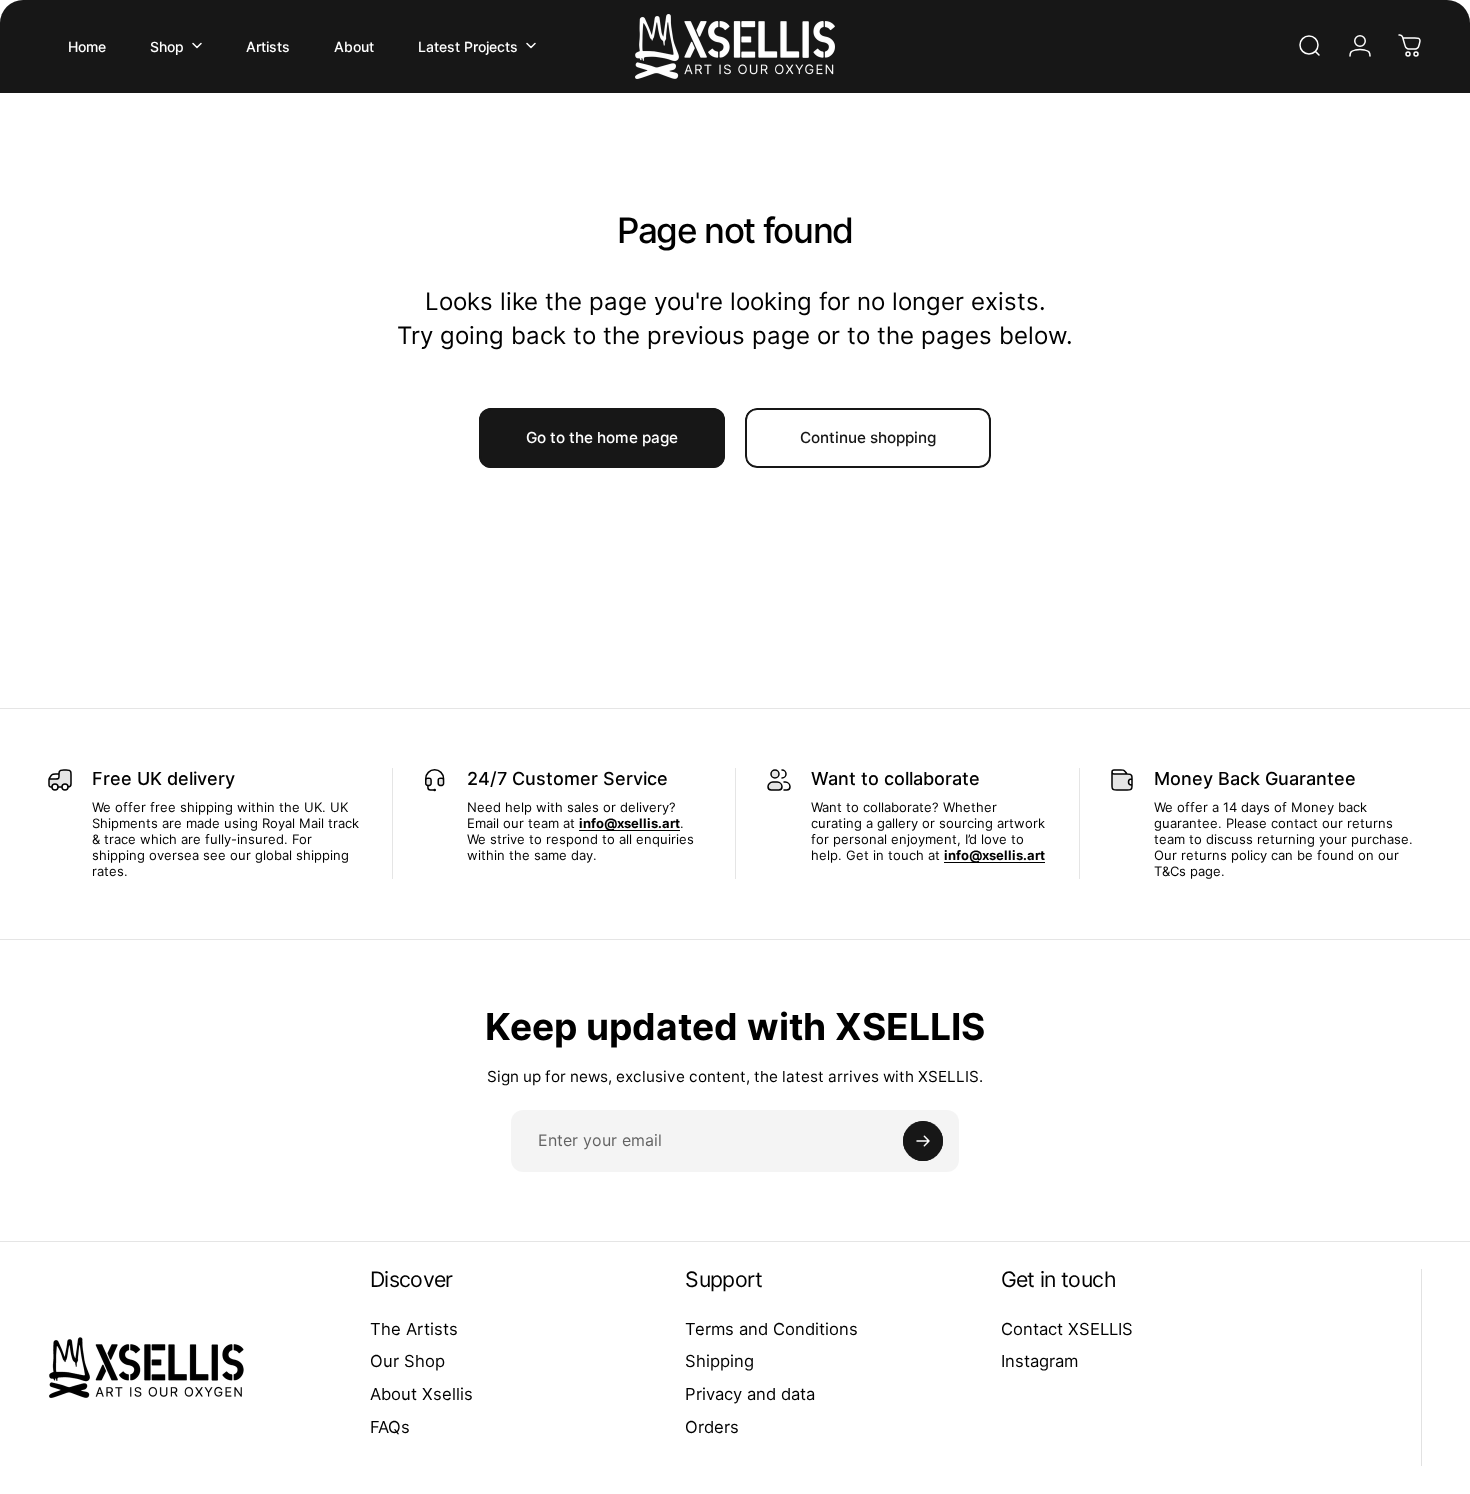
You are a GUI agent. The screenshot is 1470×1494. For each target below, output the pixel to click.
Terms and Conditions (771, 1329)
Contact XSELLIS (1067, 1329)
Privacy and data (750, 1394)
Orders (712, 1427)
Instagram (1039, 1361)
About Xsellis (421, 1394)
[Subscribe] (923, 1141)
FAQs (390, 1427)
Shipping (719, 1361)
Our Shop (407, 1361)
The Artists (414, 1329)
